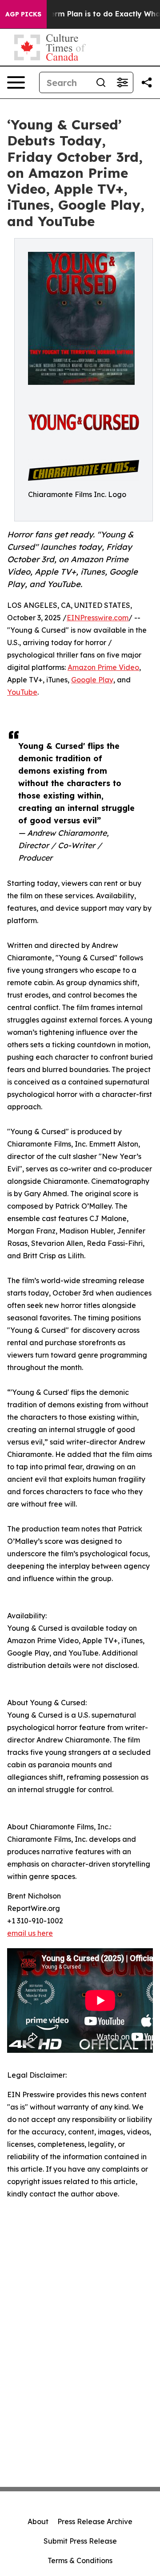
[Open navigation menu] (16, 82)
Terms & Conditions (80, 2560)
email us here (30, 1933)
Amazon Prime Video (103, 667)
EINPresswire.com (98, 618)
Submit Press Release (80, 2541)
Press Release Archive (95, 2521)
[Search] (101, 82)
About (38, 2521)
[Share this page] (147, 82)
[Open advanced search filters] (122, 82)
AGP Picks (23, 14)
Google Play (92, 680)
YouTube (22, 692)
